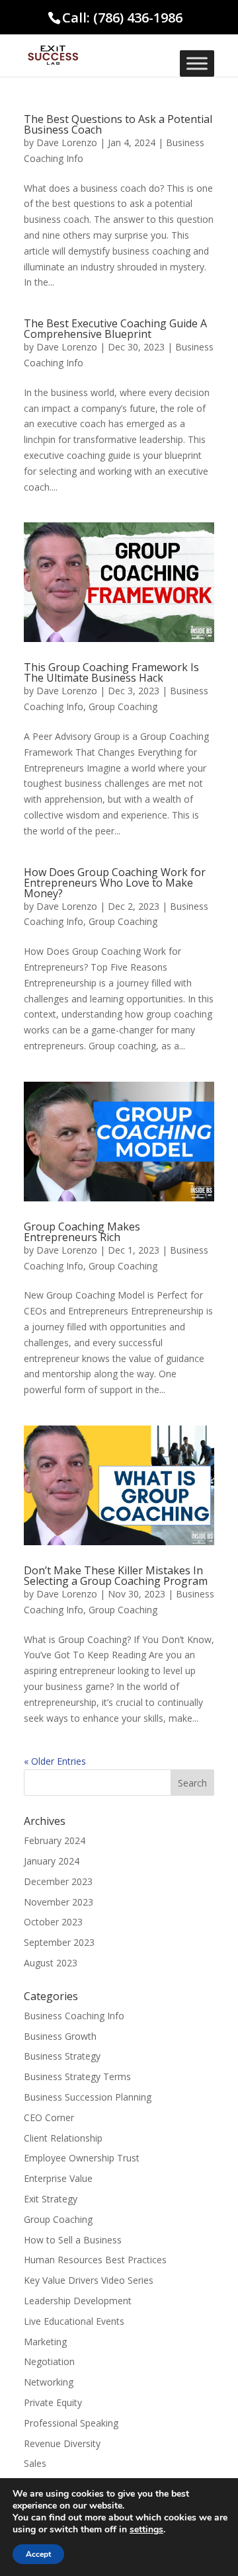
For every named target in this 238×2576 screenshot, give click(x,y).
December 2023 (58, 1881)
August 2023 (51, 1963)
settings (146, 2530)
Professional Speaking (71, 2423)
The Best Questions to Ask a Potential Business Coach (118, 124)
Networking (49, 2382)
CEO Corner (49, 2117)
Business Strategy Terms (77, 2076)
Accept (38, 2554)
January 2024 (52, 1861)
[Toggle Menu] (197, 63)
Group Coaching (123, 706)
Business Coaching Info (74, 2016)
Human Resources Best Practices (95, 2260)
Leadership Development (78, 2301)
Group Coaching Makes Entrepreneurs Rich (82, 1232)
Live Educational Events (74, 2321)
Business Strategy (62, 2056)
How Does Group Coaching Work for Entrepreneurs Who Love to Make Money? (115, 883)
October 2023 (53, 1922)
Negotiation (49, 2361)
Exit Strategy (51, 2199)
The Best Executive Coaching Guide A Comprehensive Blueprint (115, 329)
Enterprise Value (58, 2178)
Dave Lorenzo (67, 142)
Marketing (45, 2342)
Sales (35, 2463)
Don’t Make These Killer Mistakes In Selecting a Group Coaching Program (116, 1576)
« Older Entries (55, 1761)
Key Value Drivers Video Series (89, 2280)
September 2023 (59, 1942)
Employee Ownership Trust (82, 2158)
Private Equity (53, 2402)
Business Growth (60, 2036)
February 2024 (55, 1840)
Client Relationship (63, 2138)
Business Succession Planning (88, 2097)
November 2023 (59, 1902)
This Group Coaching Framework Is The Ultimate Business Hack (111, 672)
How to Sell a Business (73, 2240)
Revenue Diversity (62, 2443)
